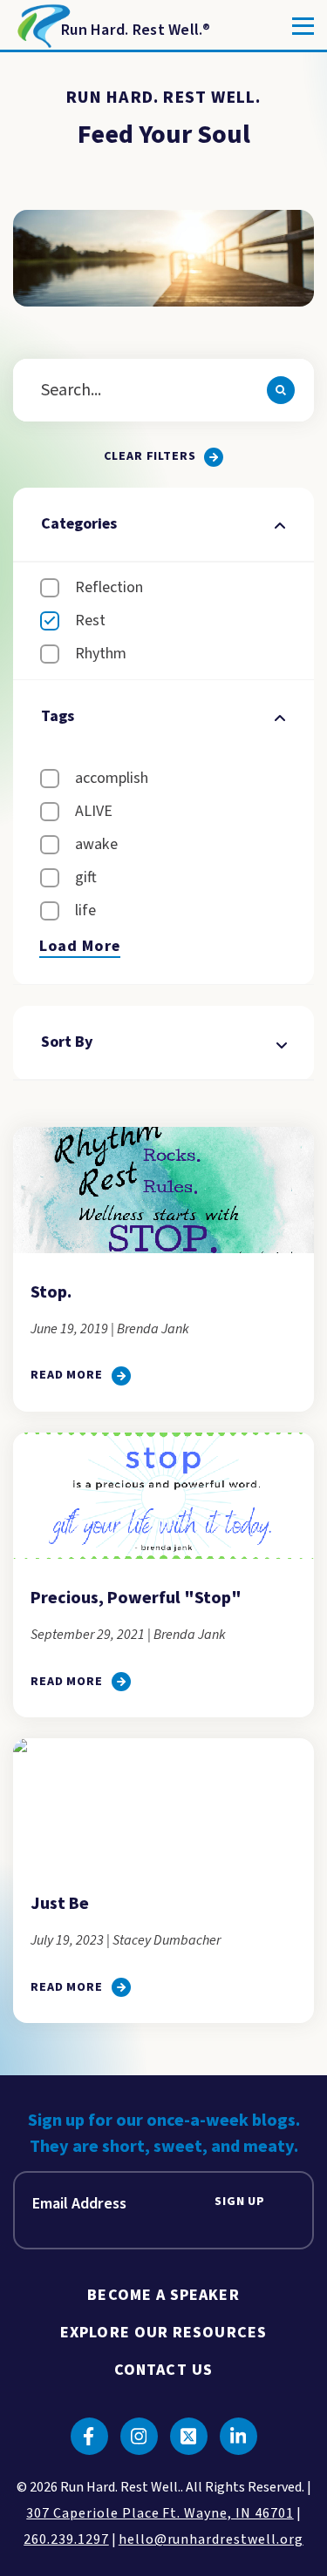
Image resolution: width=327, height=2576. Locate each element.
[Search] (281, 390)
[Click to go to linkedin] (238, 2436)
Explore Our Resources (163, 2333)
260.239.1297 (66, 2539)
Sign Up (240, 2202)
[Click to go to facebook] (89, 2436)
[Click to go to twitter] (189, 2436)
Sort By (67, 1042)
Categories (79, 524)
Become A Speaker (163, 2295)
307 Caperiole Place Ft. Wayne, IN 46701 (160, 2513)
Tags (58, 716)
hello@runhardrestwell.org (211, 2539)
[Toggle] (303, 26)
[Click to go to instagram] (139, 2436)
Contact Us (163, 2370)
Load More (80, 947)
